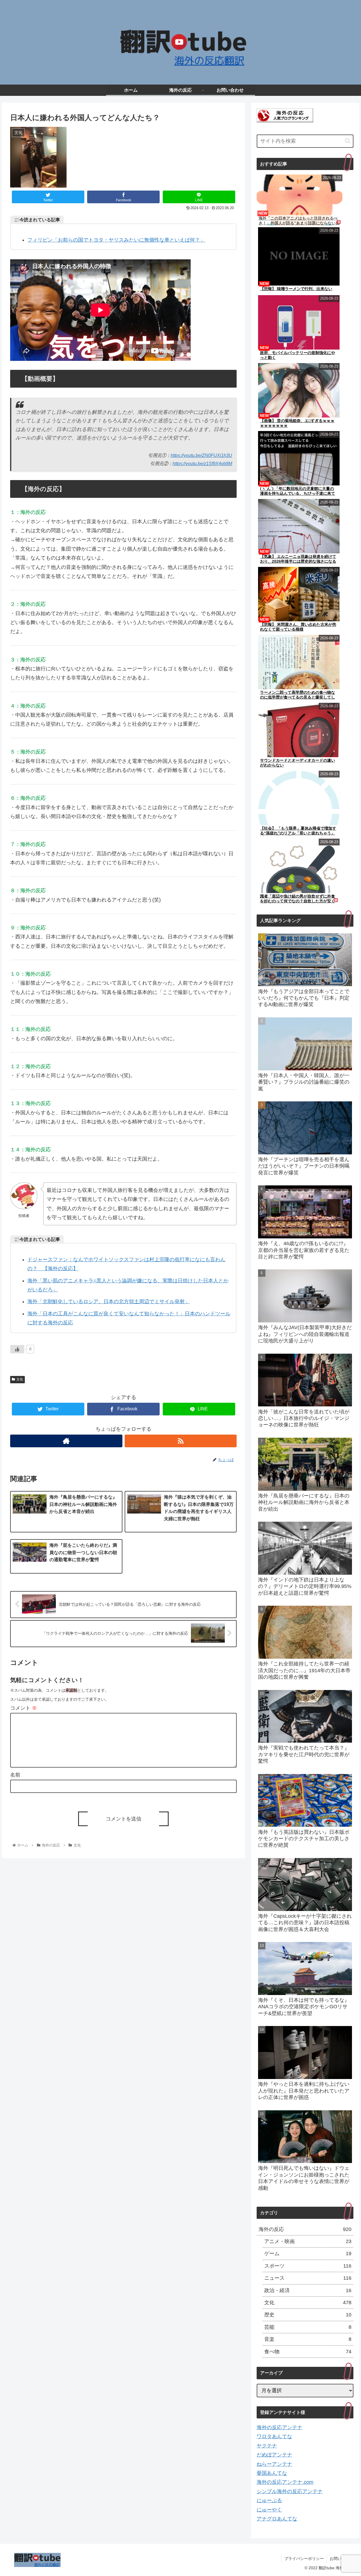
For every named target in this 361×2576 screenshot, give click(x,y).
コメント (24, 1708)
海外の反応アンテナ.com (285, 2482)
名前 (15, 1775)
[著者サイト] (66, 1441)
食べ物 (308, 2352)
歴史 (308, 2315)
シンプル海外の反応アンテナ (290, 2491)
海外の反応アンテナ (279, 2427)
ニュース (308, 2278)
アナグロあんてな (277, 2519)
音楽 (308, 2339)
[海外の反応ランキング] (285, 121)
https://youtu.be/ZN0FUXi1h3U (201, 455)
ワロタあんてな (274, 2436)
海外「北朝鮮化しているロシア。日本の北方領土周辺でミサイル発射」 (109, 1302)
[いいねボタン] (17, 1349)
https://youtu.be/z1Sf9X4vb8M (202, 463)
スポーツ (308, 2266)
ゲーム (308, 2254)
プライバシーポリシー (304, 2559)
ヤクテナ (267, 2446)
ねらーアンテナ (274, 2464)
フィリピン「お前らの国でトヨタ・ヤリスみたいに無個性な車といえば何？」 (116, 240)
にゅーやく (269, 2510)
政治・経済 (308, 2290)
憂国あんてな (272, 2473)
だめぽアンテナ (274, 2455)
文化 (20, 1379)
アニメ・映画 (308, 2241)
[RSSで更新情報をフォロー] (181, 1441)
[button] (348, 141)
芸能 (308, 2327)
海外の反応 (305, 2229)
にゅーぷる (269, 2500)
